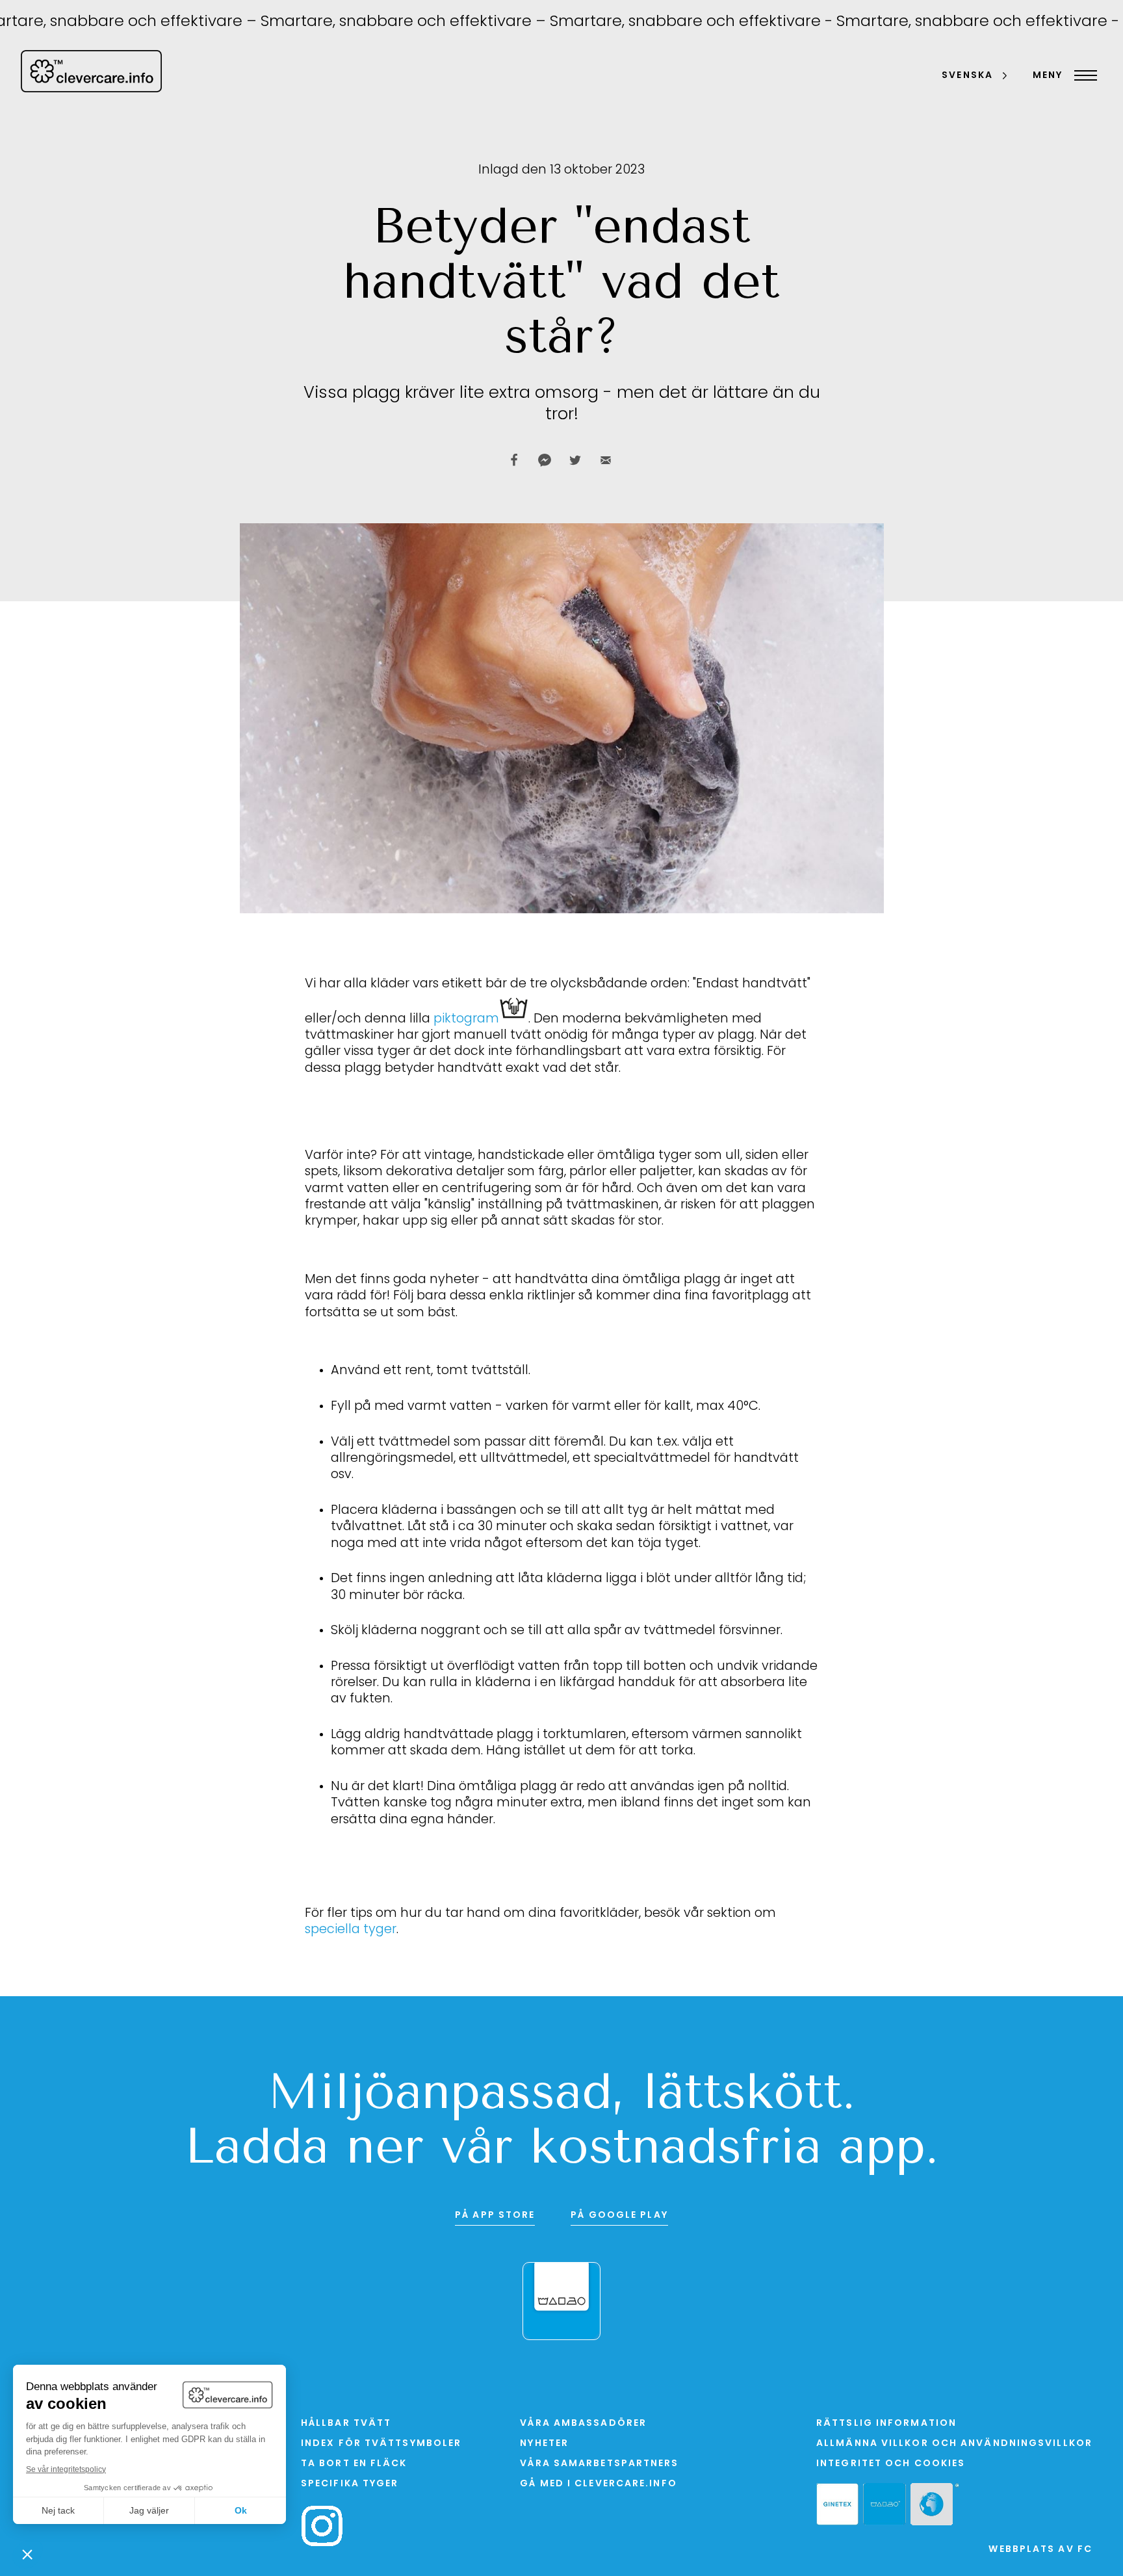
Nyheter (544, 2444)
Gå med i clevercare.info (598, 2484)
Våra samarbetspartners (599, 2464)
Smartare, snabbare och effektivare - (650, 22)
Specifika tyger (350, 2484)
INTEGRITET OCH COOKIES (891, 2464)
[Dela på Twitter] (575, 460)
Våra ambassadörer (583, 2424)
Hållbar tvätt (346, 2424)
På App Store (495, 2216)
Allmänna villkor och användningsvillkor (954, 2444)
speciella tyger (351, 1930)
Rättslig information (886, 2424)
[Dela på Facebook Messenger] (545, 460)
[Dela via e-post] (606, 460)
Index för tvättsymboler (381, 2444)
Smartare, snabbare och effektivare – (362, 22)
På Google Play (619, 2216)
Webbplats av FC (1040, 2550)
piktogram (466, 1019)
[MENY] (1082, 75)
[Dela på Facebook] (514, 460)
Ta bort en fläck (354, 2464)
